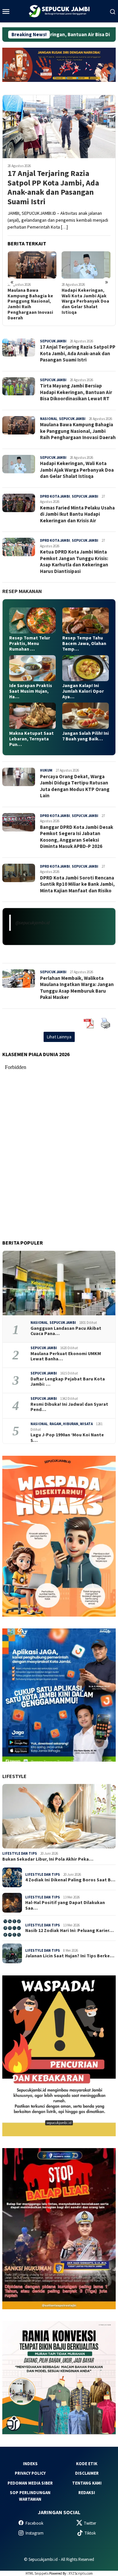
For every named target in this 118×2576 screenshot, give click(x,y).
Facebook (34, 2523)
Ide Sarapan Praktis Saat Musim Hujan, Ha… (31, 691)
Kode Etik (87, 2464)
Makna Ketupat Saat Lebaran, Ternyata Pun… (31, 739)
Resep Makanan (22, 591)
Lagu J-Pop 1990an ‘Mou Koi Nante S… (67, 1438)
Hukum (46, 770)
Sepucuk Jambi (53, 341)
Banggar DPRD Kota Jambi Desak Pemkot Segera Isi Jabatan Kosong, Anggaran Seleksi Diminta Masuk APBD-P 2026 (77, 837)
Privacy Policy (30, 2473)
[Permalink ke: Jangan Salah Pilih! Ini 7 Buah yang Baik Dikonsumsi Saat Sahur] (86, 716)
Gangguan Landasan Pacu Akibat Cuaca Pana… (66, 1331)
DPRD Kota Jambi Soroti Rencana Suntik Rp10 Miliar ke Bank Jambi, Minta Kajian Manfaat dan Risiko (77, 884)
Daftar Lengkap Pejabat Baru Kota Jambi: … (68, 1382)
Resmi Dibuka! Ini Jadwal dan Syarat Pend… (69, 1407)
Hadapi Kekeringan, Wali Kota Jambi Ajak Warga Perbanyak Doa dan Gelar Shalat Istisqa (31, 301)
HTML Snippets (37, 2573)
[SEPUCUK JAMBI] (59, 11)
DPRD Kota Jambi (55, 496)
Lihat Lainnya (59, 1037)
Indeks (30, 2464)
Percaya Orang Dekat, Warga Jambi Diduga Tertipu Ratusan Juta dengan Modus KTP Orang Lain (75, 786)
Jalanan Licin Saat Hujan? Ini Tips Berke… (70, 1956)
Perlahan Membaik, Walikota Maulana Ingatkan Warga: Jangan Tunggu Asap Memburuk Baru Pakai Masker (77, 988)
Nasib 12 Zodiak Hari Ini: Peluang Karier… (69, 1931)
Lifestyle (14, 1776)
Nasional (49, 419)
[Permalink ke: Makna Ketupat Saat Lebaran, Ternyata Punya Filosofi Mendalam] (32, 716)
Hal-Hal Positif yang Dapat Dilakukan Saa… (65, 1905)
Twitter (90, 2523)
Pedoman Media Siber (30, 2483)
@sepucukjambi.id (32, 923)
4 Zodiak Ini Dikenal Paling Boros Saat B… (70, 1880)
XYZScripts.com (81, 2573)
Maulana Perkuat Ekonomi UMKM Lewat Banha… (66, 1356)
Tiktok (90, 2533)
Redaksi (87, 2493)
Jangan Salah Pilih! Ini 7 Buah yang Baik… (86, 736)
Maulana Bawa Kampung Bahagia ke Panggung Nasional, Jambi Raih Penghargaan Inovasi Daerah (78, 431)
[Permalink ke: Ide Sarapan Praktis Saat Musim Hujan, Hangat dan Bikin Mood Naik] (32, 668)
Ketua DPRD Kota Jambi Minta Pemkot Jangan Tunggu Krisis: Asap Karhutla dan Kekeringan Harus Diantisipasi (74, 561)
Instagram (35, 2533)
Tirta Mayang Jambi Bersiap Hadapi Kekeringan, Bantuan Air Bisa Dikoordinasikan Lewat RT (76, 392)
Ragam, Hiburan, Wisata (71, 1424)
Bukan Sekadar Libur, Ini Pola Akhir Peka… (48, 1859)
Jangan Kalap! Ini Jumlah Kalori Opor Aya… (83, 691)
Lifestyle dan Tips (20, 1853)
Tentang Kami (87, 2483)
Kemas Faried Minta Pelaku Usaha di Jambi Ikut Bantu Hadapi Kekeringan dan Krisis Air (86, 301)
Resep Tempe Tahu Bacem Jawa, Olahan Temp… (84, 643)
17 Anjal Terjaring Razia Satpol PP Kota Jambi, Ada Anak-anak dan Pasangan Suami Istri (53, 188)
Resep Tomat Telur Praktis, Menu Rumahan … (30, 643)
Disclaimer (87, 2473)
